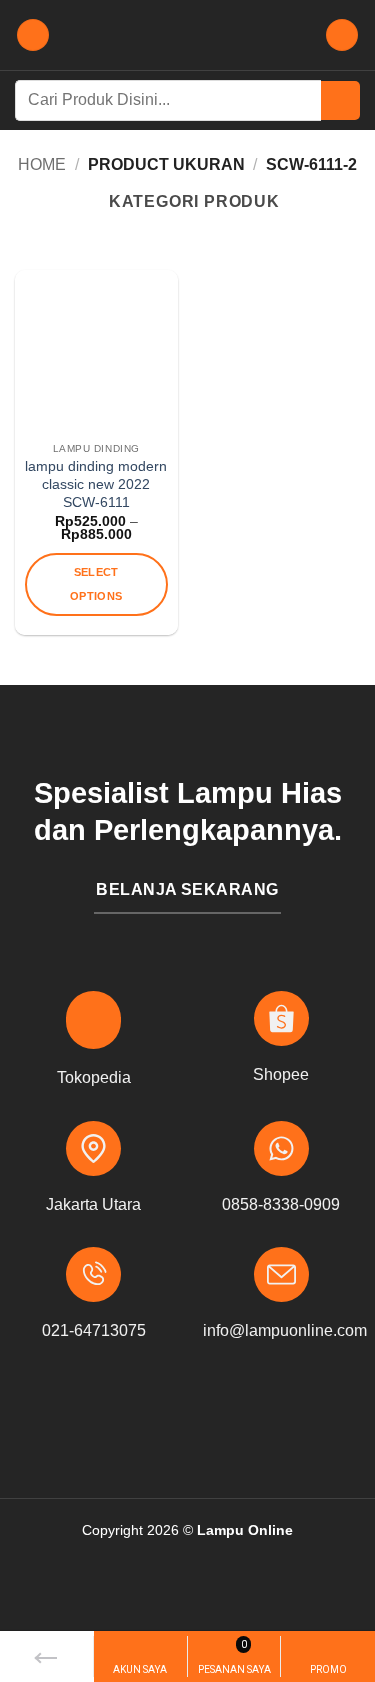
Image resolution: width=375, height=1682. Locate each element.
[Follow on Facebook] (155, 1420)
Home (42, 164)
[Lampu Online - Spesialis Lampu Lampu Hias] (188, 35)
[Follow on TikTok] (219, 1420)
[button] (33, 35)
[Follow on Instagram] (187, 1420)
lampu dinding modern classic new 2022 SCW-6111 (96, 484)
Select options (96, 584)
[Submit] (340, 100)
